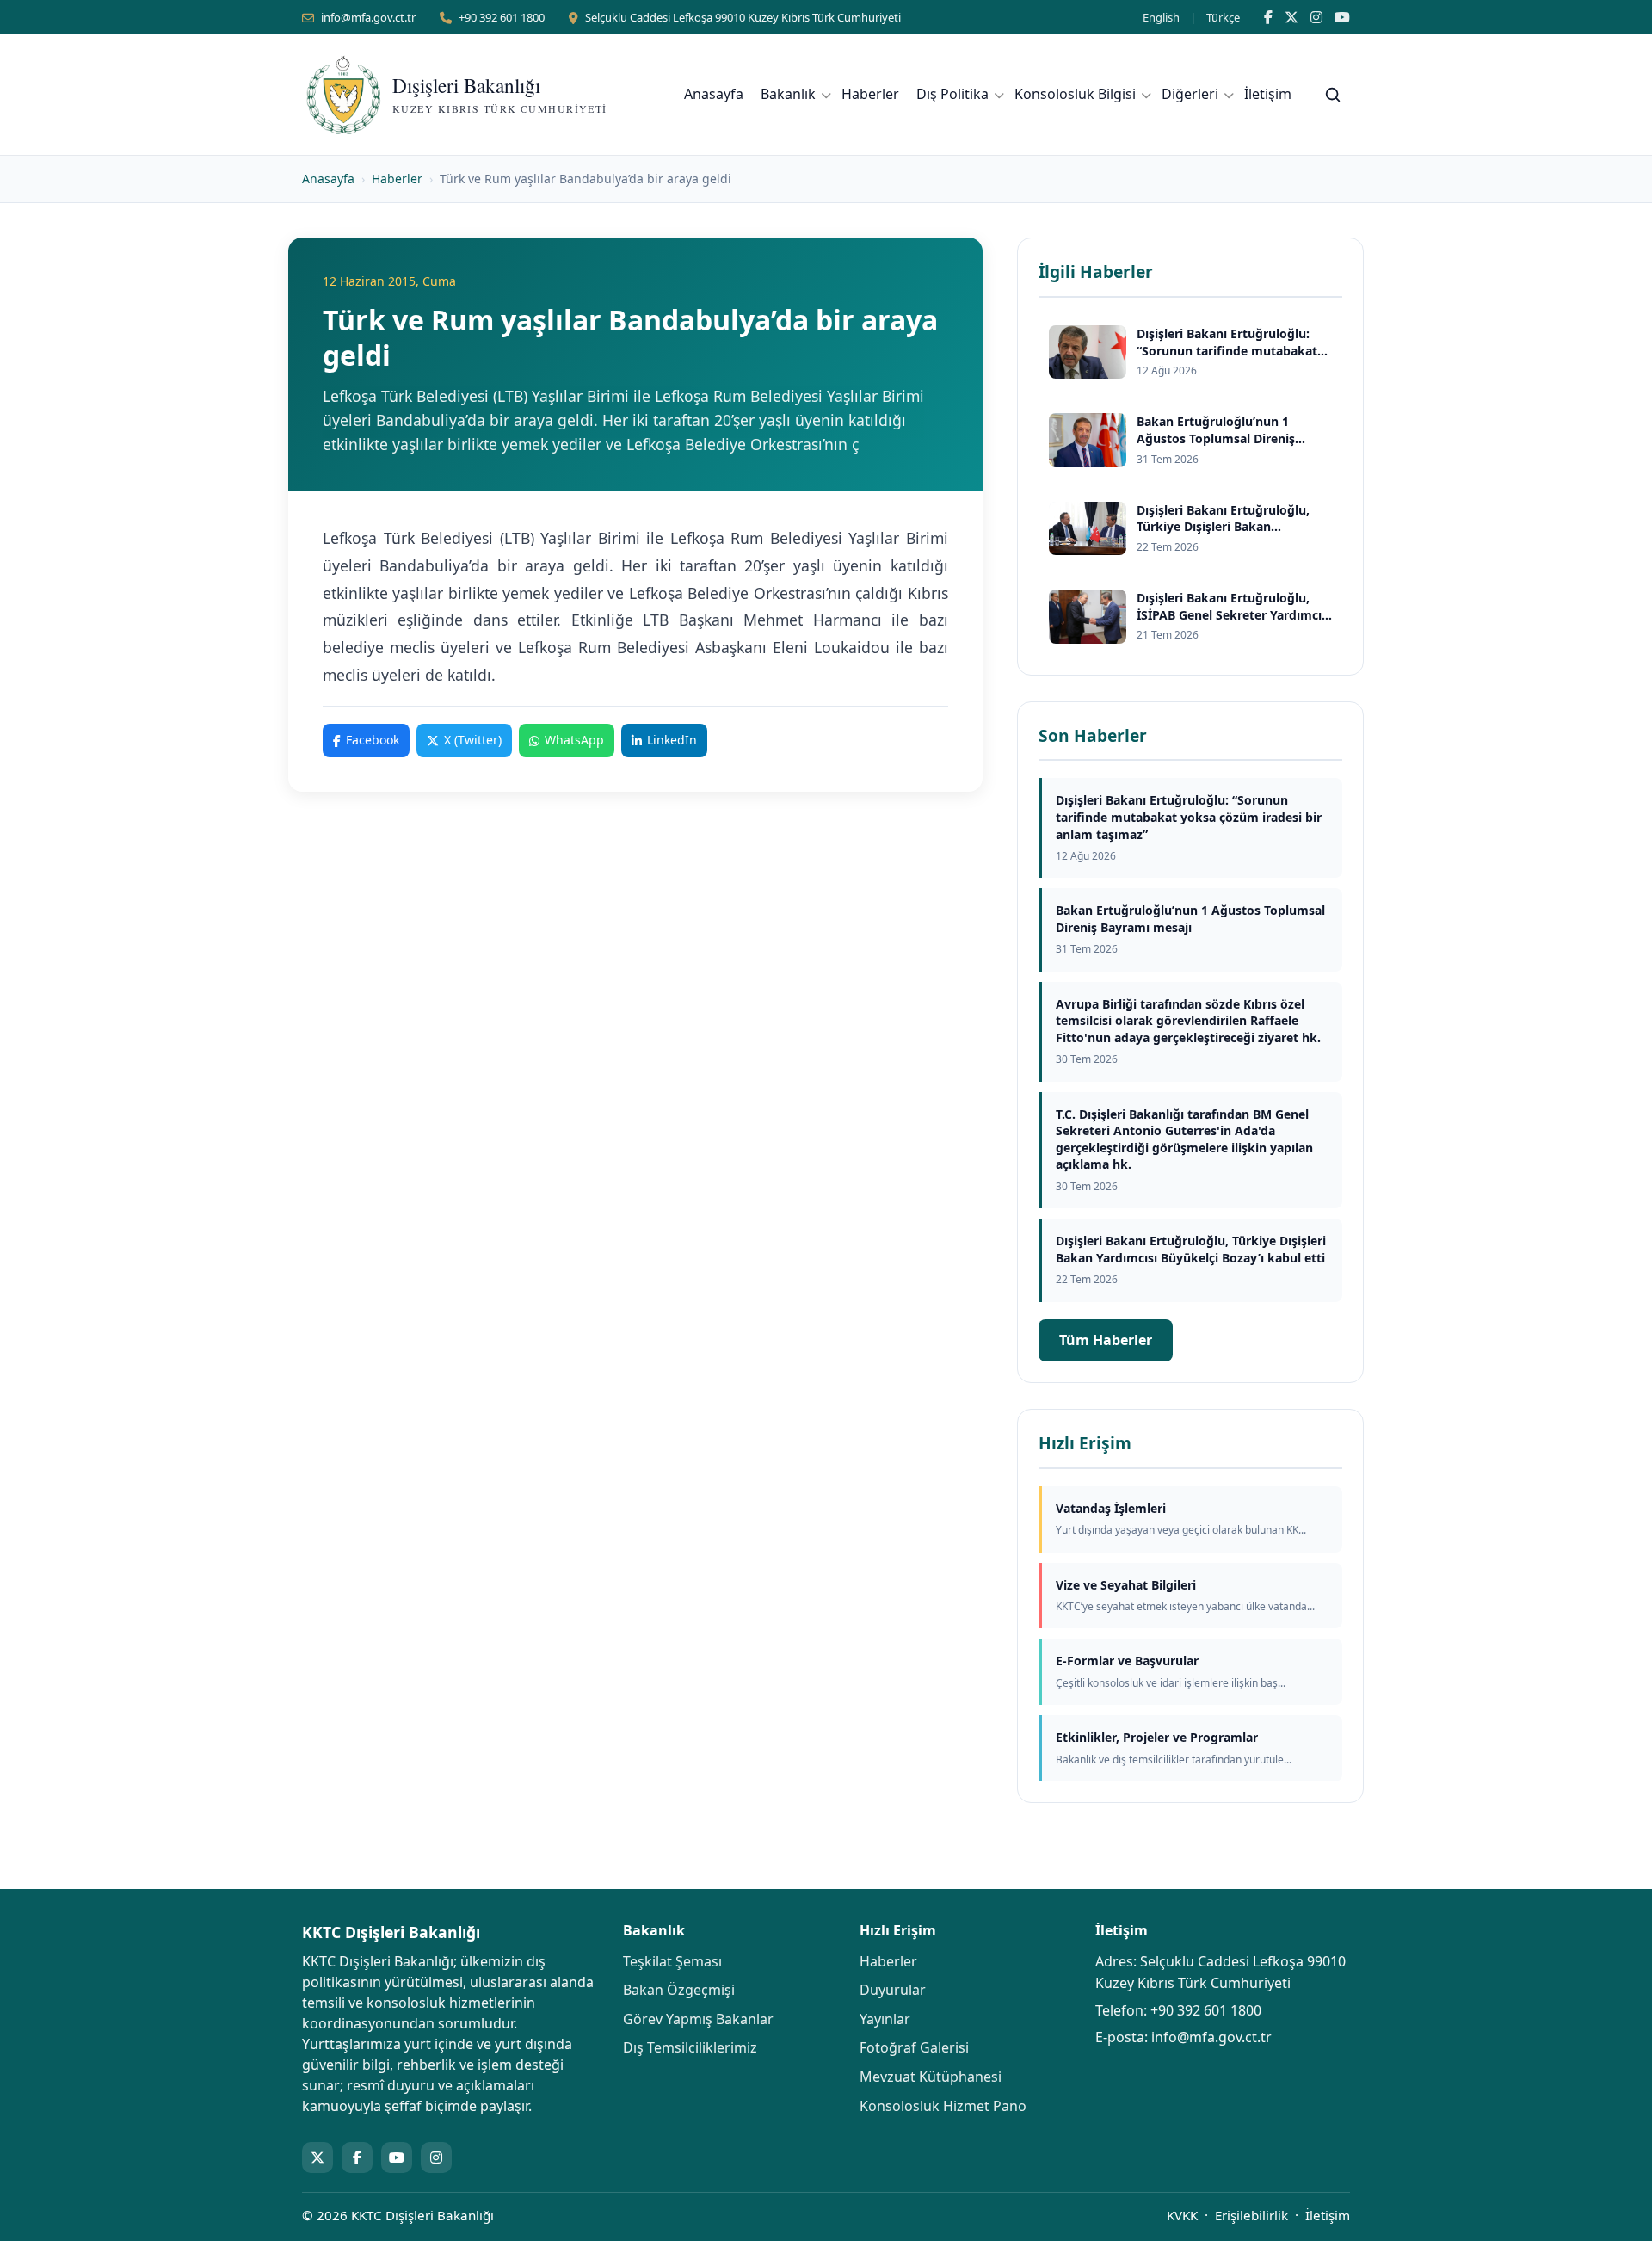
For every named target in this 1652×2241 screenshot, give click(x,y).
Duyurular (893, 1990)
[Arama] (1333, 95)
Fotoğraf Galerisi (914, 2047)
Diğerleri (1190, 94)
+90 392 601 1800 (502, 17)
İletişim (1268, 94)
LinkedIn (672, 740)
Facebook (373, 740)
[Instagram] (1316, 17)
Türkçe (1223, 17)
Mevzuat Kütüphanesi (931, 2077)
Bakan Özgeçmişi (679, 1990)
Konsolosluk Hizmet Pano (943, 2106)
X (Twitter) (473, 740)
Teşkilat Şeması (672, 1961)
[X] (1291, 17)
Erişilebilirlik (1251, 2215)
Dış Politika (952, 94)
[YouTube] (1342, 17)
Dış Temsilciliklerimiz (690, 2047)
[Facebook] (1268, 17)
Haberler (870, 94)
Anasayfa (714, 94)
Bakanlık (788, 94)
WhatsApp (574, 740)
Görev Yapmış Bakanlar (698, 2019)
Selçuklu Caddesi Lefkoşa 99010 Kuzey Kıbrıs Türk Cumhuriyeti (743, 17)
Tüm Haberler (1106, 1340)
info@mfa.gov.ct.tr (368, 17)
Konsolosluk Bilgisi (1075, 94)
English (1161, 17)
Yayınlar (885, 2019)
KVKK (1182, 2215)
